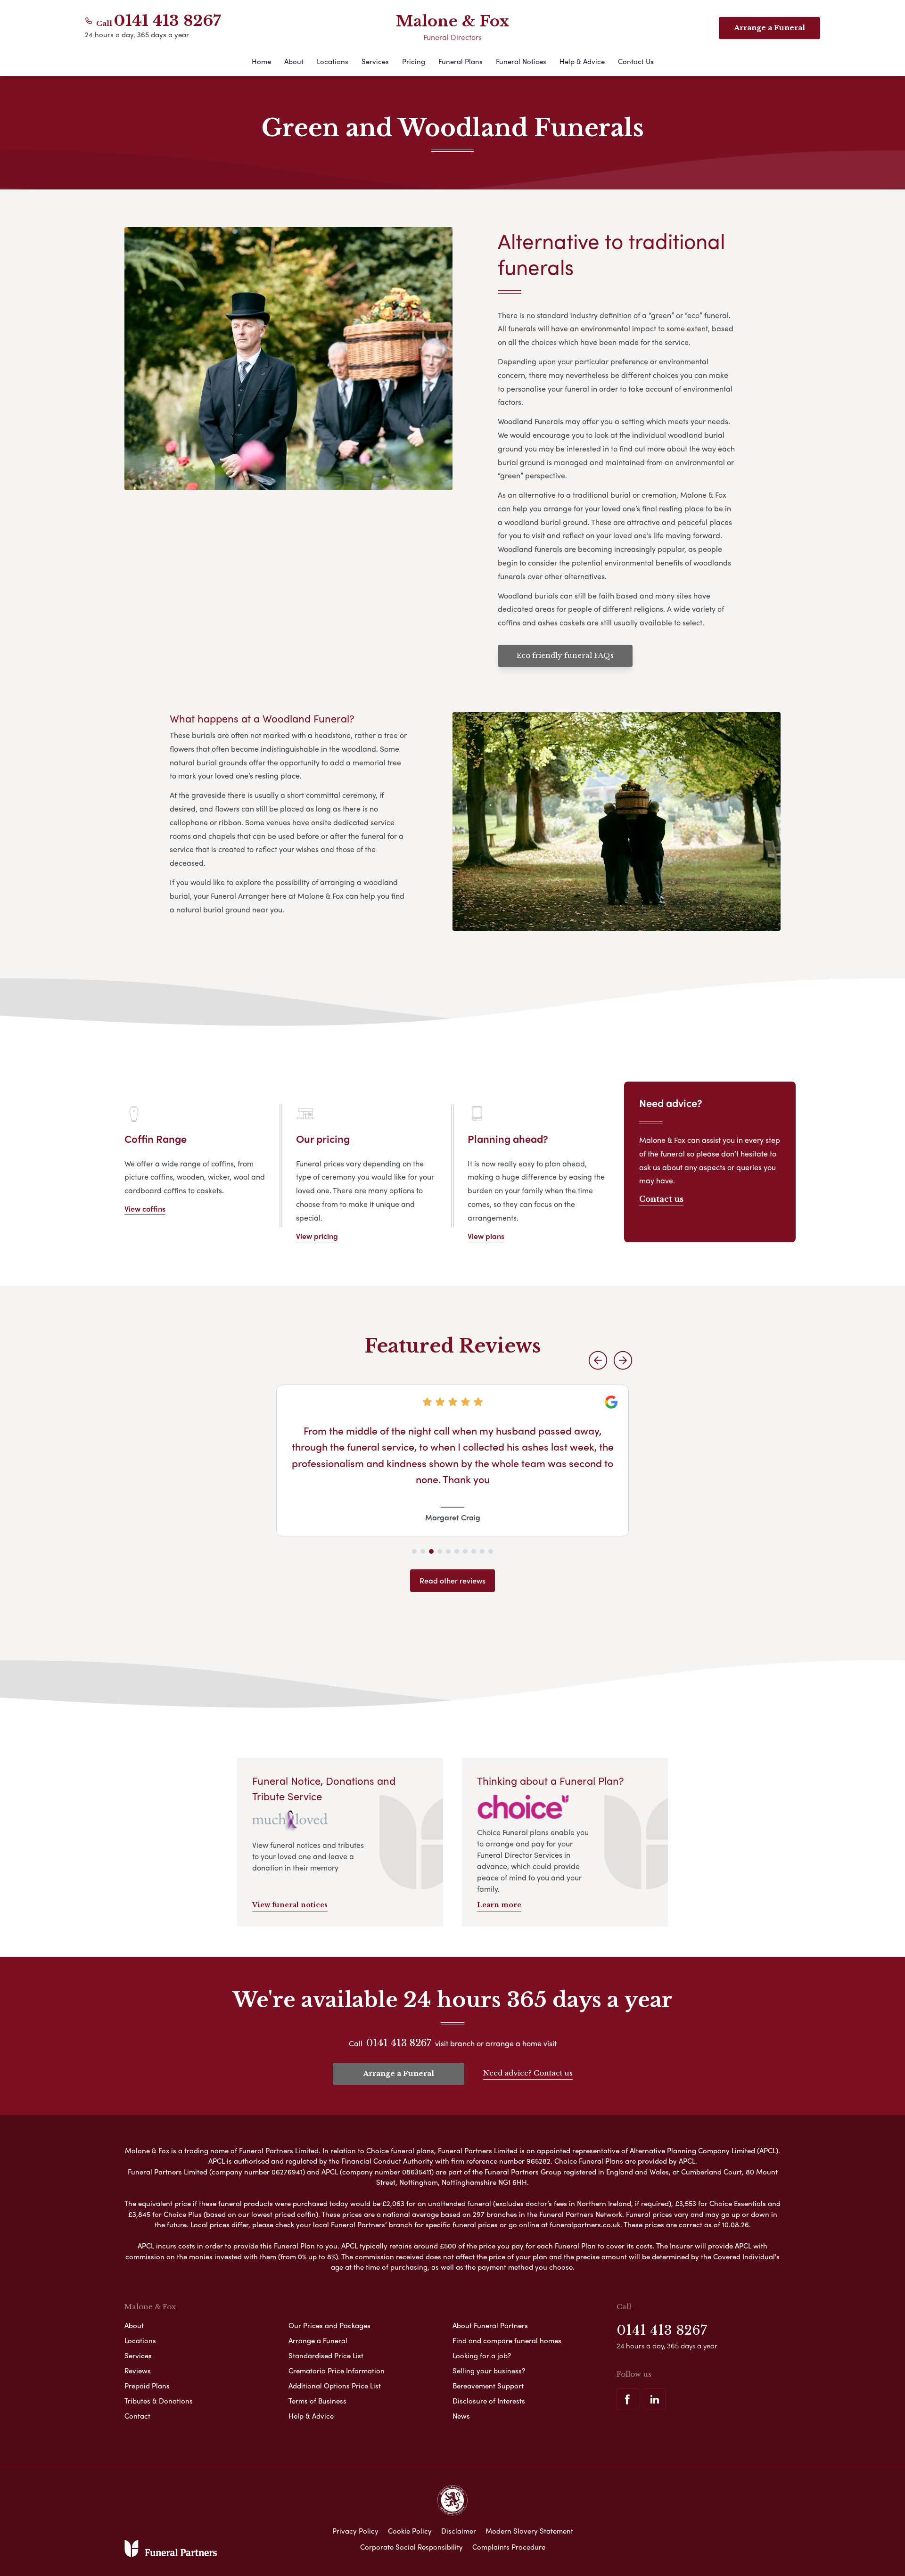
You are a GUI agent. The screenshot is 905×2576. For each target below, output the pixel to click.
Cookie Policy (410, 2531)
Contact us (661, 1199)
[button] (598, 1360)
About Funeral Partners (490, 2325)
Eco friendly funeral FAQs (565, 655)
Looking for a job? (482, 2355)
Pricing (414, 61)
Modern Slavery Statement (529, 2531)
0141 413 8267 (168, 21)
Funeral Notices (521, 61)
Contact (137, 2416)
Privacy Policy (355, 2531)
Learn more (499, 1905)
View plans (486, 1236)
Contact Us (636, 61)
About (294, 61)
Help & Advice (582, 61)
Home (261, 61)
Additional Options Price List (335, 2386)
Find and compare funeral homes (507, 2340)
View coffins (145, 1209)
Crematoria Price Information (337, 2371)
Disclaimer (459, 2531)
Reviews (138, 2371)
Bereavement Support (488, 2386)
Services (375, 61)
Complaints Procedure (509, 2547)
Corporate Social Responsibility (411, 2547)
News (461, 2416)
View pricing (317, 1236)
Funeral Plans (461, 61)
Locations (333, 61)
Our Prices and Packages (329, 2325)
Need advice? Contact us (528, 2073)
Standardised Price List (326, 2355)
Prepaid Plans (147, 2386)
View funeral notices (290, 1905)
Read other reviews (452, 1580)
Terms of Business (317, 2401)
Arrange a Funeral (769, 28)
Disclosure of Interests (489, 2401)
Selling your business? (489, 2371)
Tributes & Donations (159, 2401)
